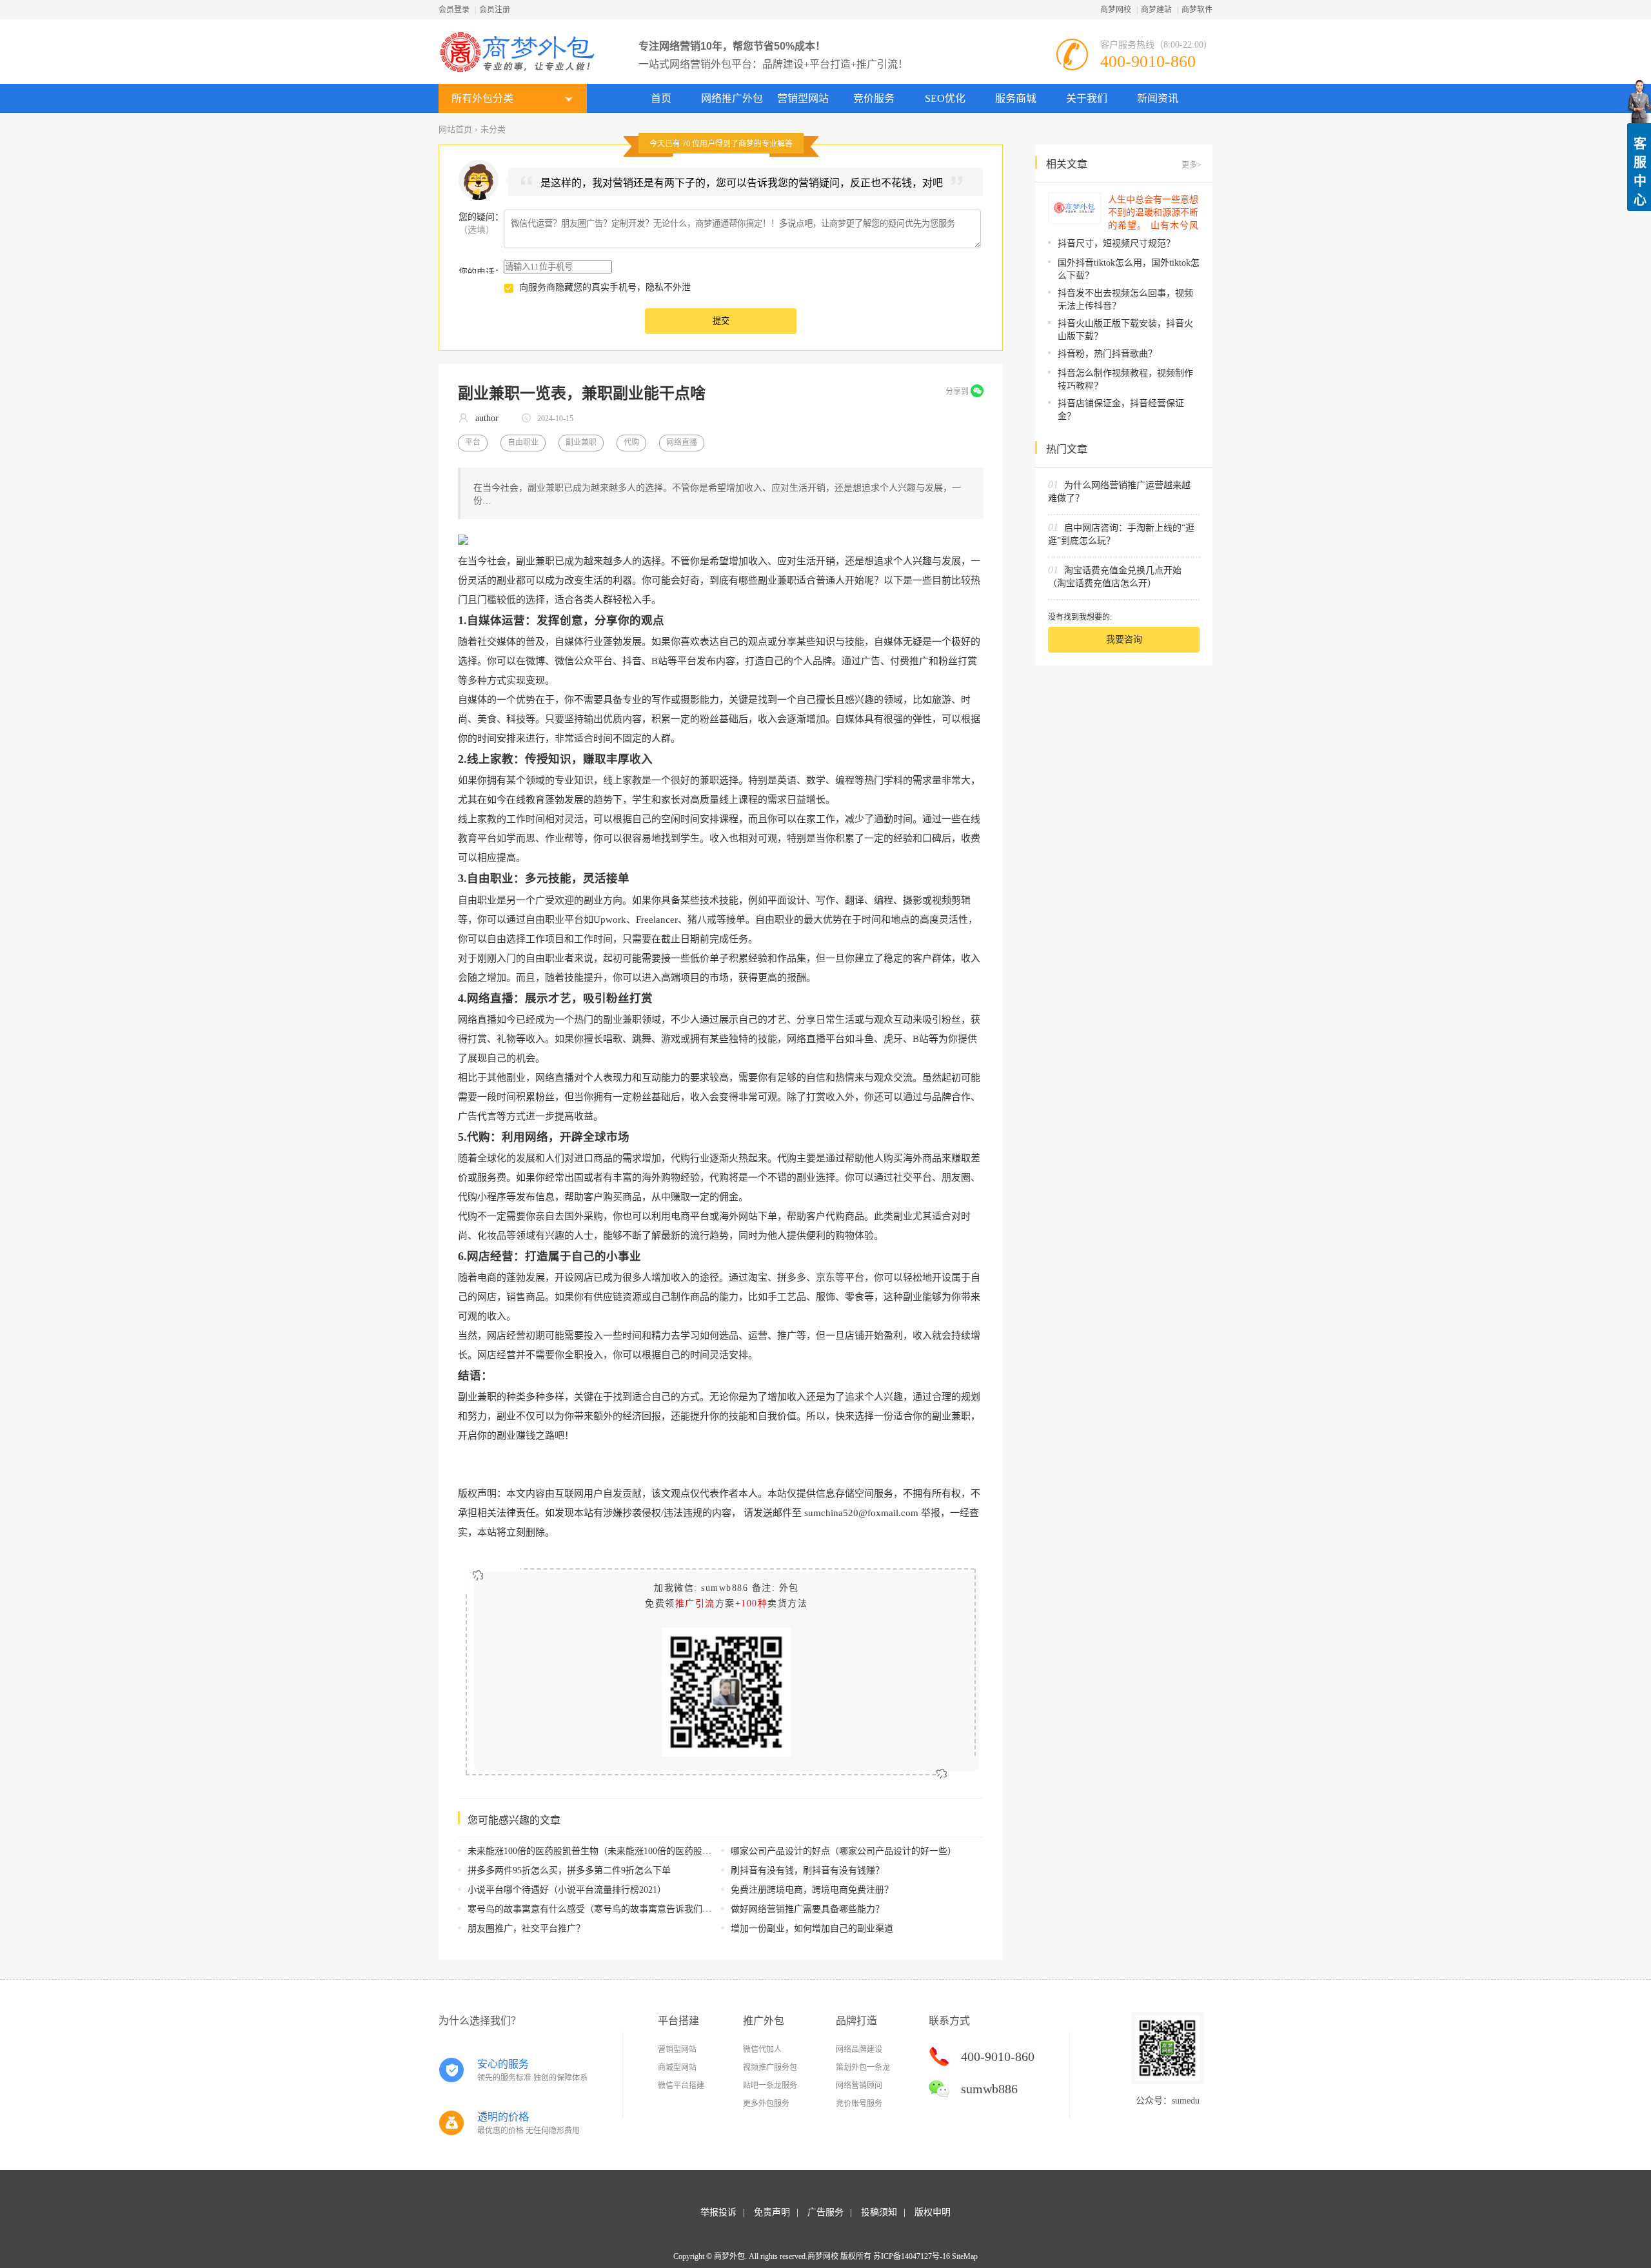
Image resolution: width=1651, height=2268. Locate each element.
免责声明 (772, 2212)
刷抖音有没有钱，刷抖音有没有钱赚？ (807, 1870)
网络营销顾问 (859, 2086)
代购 (631, 442)
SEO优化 (945, 98)
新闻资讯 (1158, 98)
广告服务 (825, 2212)
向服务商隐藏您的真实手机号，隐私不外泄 (605, 287)
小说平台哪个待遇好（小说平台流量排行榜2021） (567, 1890)
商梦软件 (1197, 10)
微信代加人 (762, 2049)
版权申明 (933, 2212)
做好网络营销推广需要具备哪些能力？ (807, 1909)
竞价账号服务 (859, 2104)
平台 (473, 442)
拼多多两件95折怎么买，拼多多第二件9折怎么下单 (569, 1870)
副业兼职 (581, 442)
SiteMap (965, 2256)
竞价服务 (874, 98)
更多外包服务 (766, 2104)
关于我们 (1087, 98)
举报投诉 (718, 2212)
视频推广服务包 (770, 2067)
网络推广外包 (732, 98)
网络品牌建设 (859, 2049)
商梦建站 (1156, 10)
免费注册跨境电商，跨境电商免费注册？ (812, 1890)
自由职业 (523, 442)
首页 (661, 98)
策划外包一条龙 (863, 2067)
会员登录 (454, 10)
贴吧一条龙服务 (770, 2086)
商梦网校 (1116, 10)
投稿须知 (879, 2212)
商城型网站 (677, 2067)
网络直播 (682, 442)
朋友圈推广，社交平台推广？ (526, 1928)
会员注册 (495, 10)
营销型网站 (803, 98)
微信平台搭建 (681, 2086)
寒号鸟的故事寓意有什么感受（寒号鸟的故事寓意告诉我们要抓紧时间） (612, 1909)
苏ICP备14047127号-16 (912, 2256)
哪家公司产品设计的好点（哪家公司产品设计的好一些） (844, 1851)
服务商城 (1016, 98)
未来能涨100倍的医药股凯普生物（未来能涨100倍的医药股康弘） (598, 1851)
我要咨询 (1124, 639)
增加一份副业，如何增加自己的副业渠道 (812, 1928)
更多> (1191, 165)
